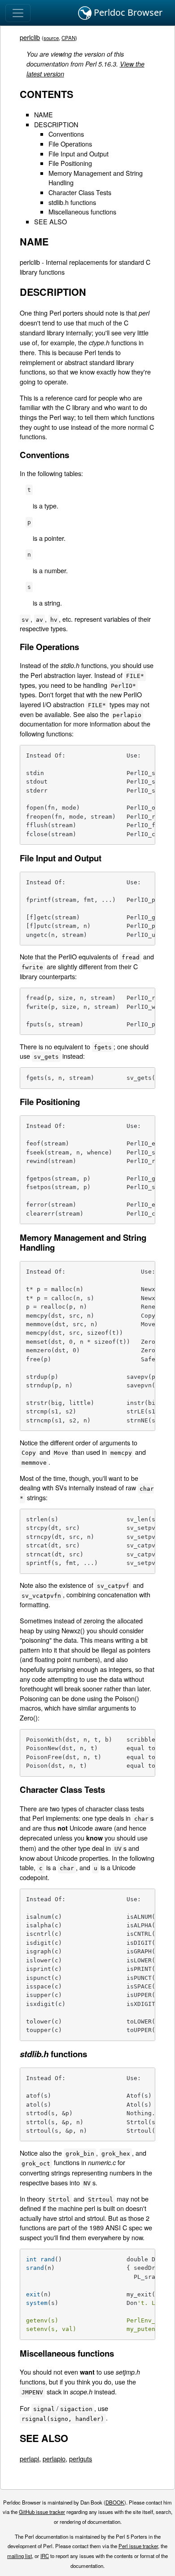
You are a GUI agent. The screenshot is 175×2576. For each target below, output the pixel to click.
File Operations (70, 144)
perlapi (29, 2458)
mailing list (20, 2556)
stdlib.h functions (72, 202)
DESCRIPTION (56, 124)
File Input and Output (79, 154)
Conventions (66, 134)
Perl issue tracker (138, 2546)
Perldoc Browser (127, 12)
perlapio (54, 2458)
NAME (44, 114)
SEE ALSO (50, 221)
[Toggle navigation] (18, 13)
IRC (45, 2556)
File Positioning (70, 163)
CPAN (68, 38)
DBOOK (115, 2502)
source (51, 38)
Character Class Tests (80, 192)
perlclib (30, 37)
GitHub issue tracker (42, 2512)
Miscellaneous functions (82, 212)
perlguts (81, 2458)
